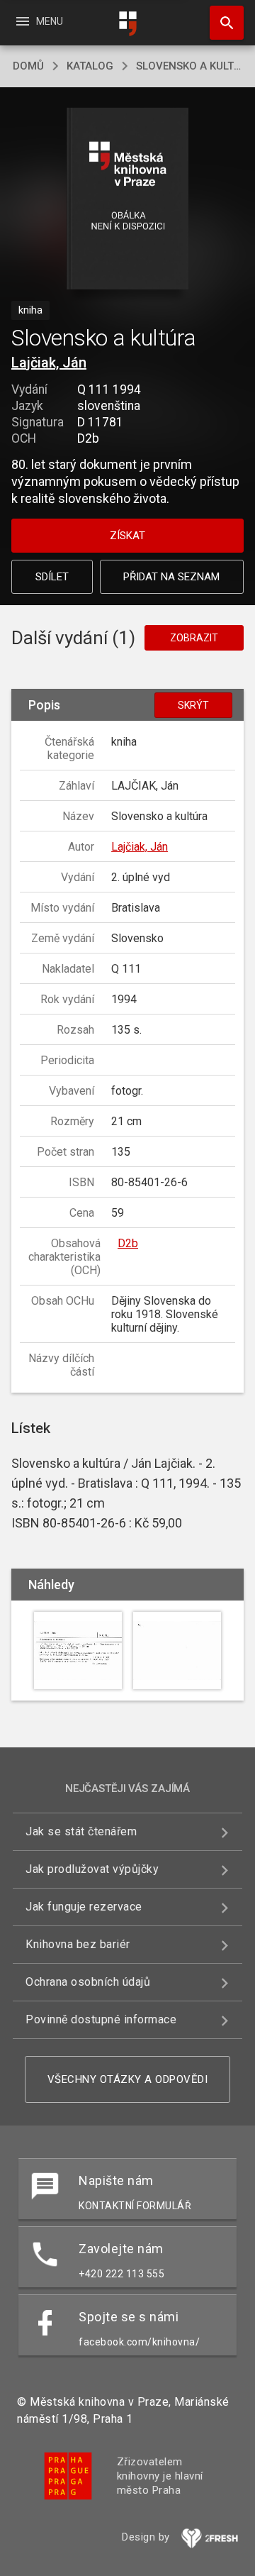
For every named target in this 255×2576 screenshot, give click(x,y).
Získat (127, 536)
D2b (128, 1243)
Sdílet (52, 577)
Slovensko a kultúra (189, 66)
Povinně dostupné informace (101, 2019)
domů (28, 66)
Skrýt (193, 705)
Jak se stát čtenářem (81, 1831)
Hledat (222, 23)
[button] (128, 200)
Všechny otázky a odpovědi (128, 2079)
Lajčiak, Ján (49, 363)
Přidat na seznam (171, 577)
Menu (39, 21)
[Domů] (127, 24)
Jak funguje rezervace (84, 1907)
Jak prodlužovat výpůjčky (92, 1869)
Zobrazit (194, 638)
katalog (90, 66)
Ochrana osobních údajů (88, 1982)
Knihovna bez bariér (78, 1944)
